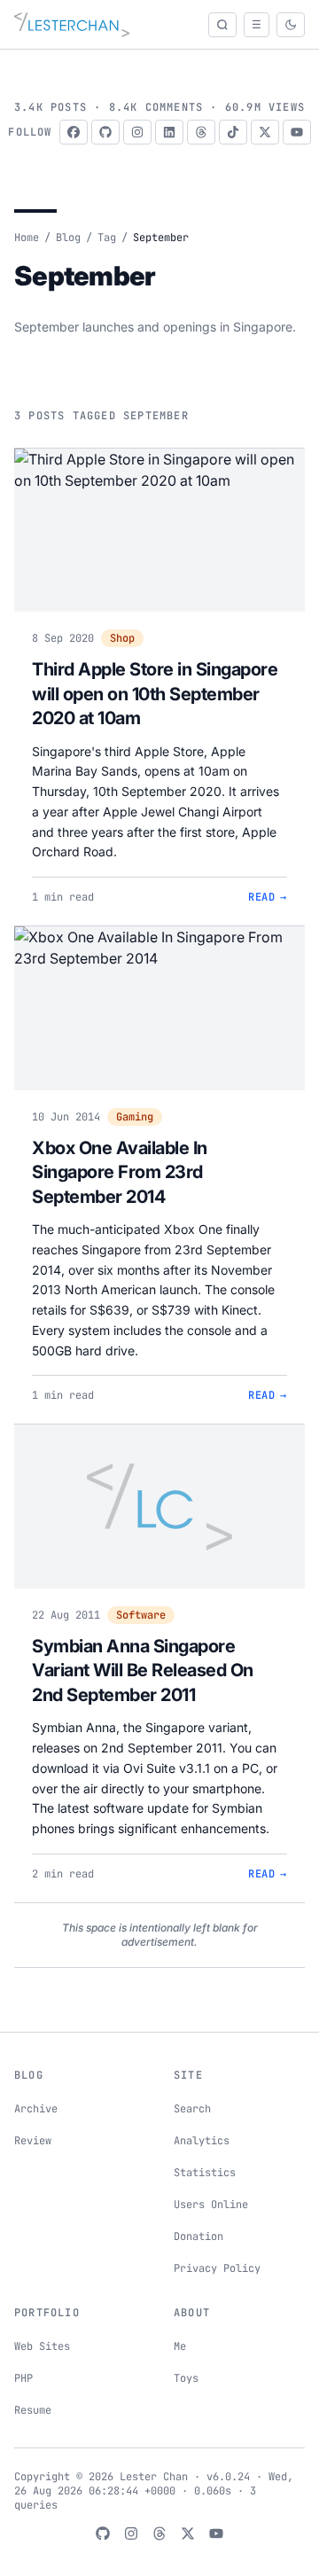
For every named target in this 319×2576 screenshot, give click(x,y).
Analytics (202, 2141)
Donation (198, 2236)
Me (180, 2346)
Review (33, 2141)
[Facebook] (74, 132)
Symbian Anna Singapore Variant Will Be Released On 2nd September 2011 (143, 1670)
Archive (36, 2109)
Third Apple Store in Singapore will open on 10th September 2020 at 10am (155, 694)
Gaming (135, 1117)
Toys (186, 2378)
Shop (122, 638)
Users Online (211, 2205)
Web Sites (42, 2346)
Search (192, 2109)
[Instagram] (137, 132)
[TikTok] (233, 132)
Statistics (205, 2173)
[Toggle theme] (291, 25)
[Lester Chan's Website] (72, 25)
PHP (23, 2378)
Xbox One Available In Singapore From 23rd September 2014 (120, 1172)
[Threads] (201, 132)
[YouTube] (297, 132)
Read (268, 897)
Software (141, 1615)
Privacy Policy (217, 2268)
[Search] (222, 25)
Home (27, 238)
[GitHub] (105, 132)
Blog (68, 238)
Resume (33, 2410)
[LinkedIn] (169, 132)
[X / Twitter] (265, 132)
